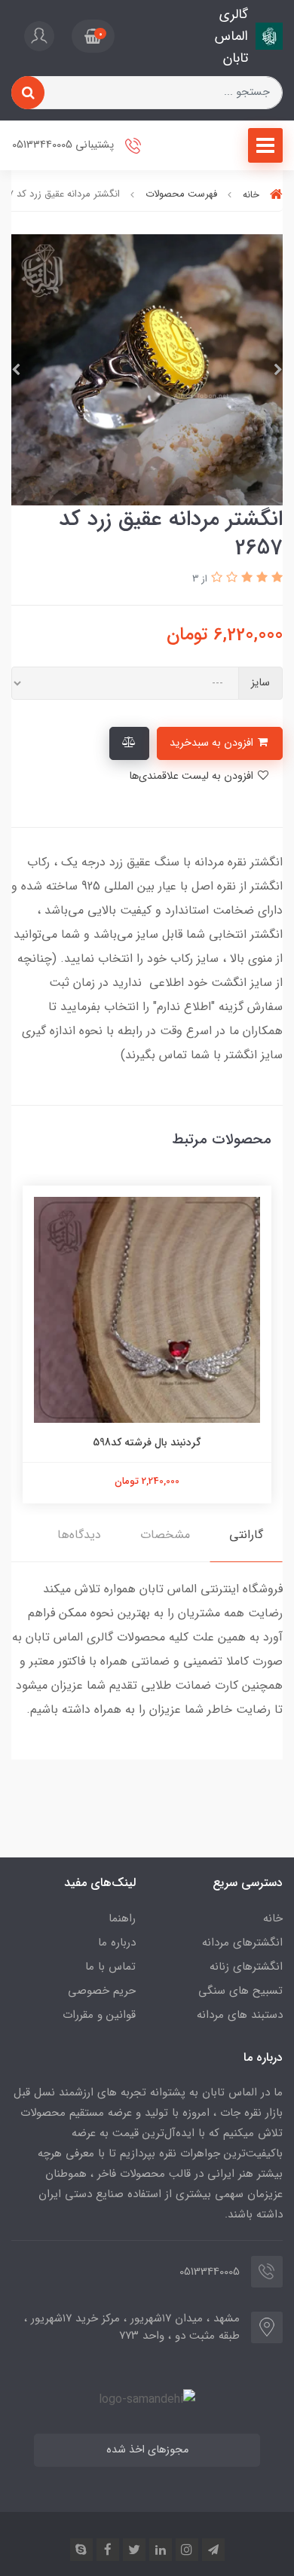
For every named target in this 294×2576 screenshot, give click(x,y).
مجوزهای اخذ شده (147, 2450)
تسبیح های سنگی (240, 1991)
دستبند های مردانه (240, 2015)
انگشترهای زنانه (246, 1967)
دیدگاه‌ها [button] (79, 1535)
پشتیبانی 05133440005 (64, 146)
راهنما (122, 1918)
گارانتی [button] (246, 1535)
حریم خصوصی (102, 1991)
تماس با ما (110, 1967)
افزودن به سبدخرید (213, 743)
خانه (273, 1918)
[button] (93, 36)
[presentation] (278, 370)
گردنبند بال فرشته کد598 (147, 1442)
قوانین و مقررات (99, 2015)
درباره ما (117, 1943)
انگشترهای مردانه (242, 1943)
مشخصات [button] (165, 1535)
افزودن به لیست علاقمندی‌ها (193, 776)
